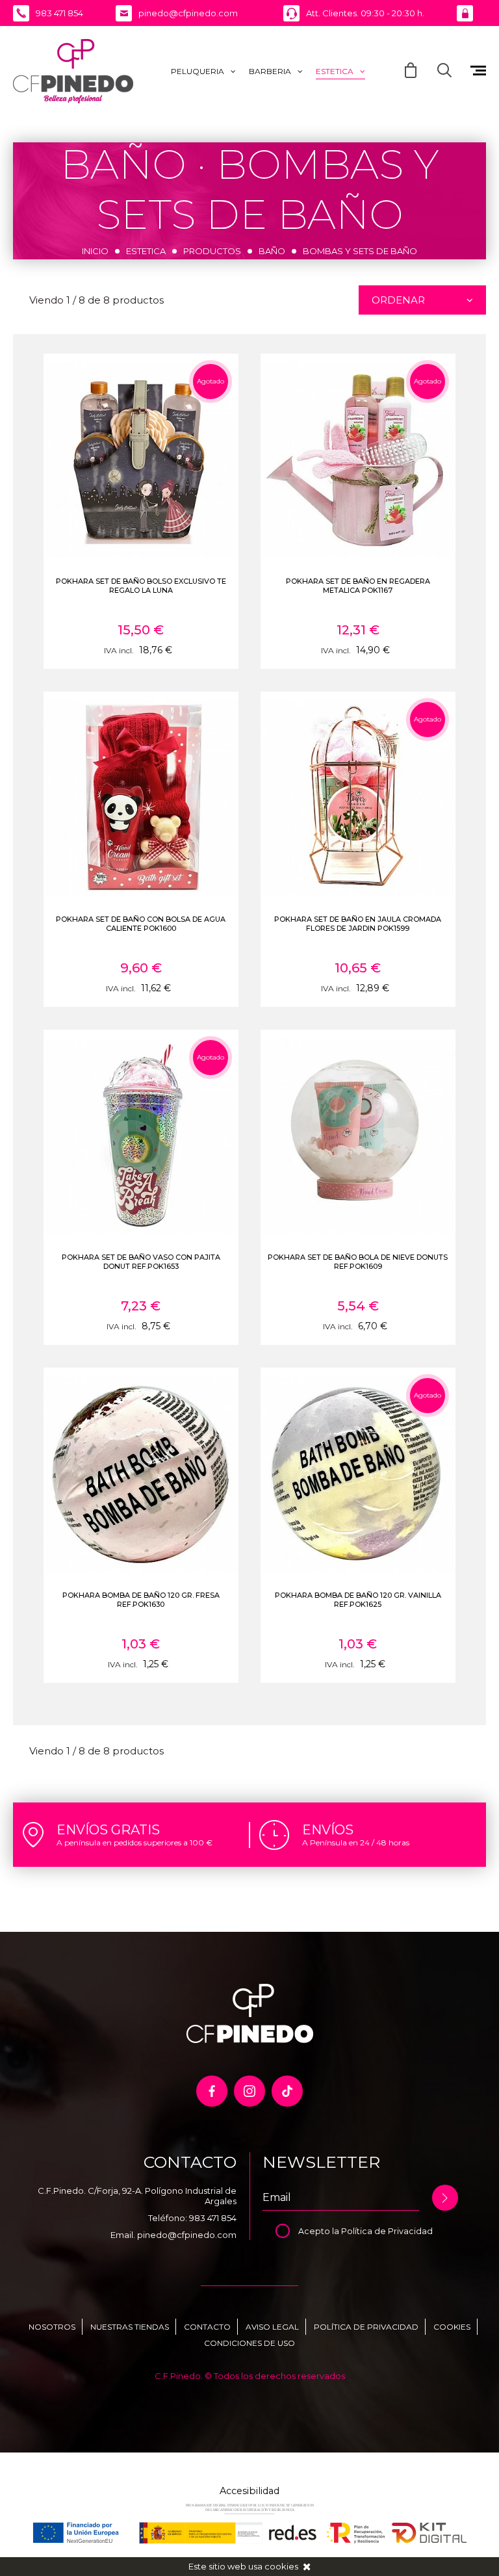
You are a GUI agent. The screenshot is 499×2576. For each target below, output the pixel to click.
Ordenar (398, 300)
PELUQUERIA (198, 71)
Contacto (207, 2327)
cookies (281, 2566)
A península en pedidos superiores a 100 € (134, 1842)
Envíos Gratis (108, 1830)
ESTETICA (335, 71)
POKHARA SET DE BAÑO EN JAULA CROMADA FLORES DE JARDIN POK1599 (358, 924)
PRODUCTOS (212, 251)
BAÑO (272, 251)
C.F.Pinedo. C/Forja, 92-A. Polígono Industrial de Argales (137, 2196)
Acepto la (320, 2231)
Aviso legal (272, 2327)
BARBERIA (270, 71)
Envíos (328, 1830)
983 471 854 (213, 2218)
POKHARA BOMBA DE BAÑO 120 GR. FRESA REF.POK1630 (141, 1600)
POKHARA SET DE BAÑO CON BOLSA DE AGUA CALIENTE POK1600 (141, 924)
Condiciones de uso (249, 2343)
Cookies (452, 2327)
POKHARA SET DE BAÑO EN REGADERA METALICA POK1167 (358, 586)
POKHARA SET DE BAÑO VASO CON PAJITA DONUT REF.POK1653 (141, 1262)
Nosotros (52, 2327)
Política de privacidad (366, 2327)
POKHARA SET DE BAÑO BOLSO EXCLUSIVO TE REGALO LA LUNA (141, 586)
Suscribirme (445, 2198)
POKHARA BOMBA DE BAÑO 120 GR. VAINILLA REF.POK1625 (358, 1600)
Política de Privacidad (387, 2231)
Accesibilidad (249, 2491)
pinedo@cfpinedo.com (187, 2235)
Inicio (95, 251)
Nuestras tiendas (130, 2327)
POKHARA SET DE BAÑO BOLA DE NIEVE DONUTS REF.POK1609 (358, 1262)
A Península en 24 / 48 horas (356, 1842)
